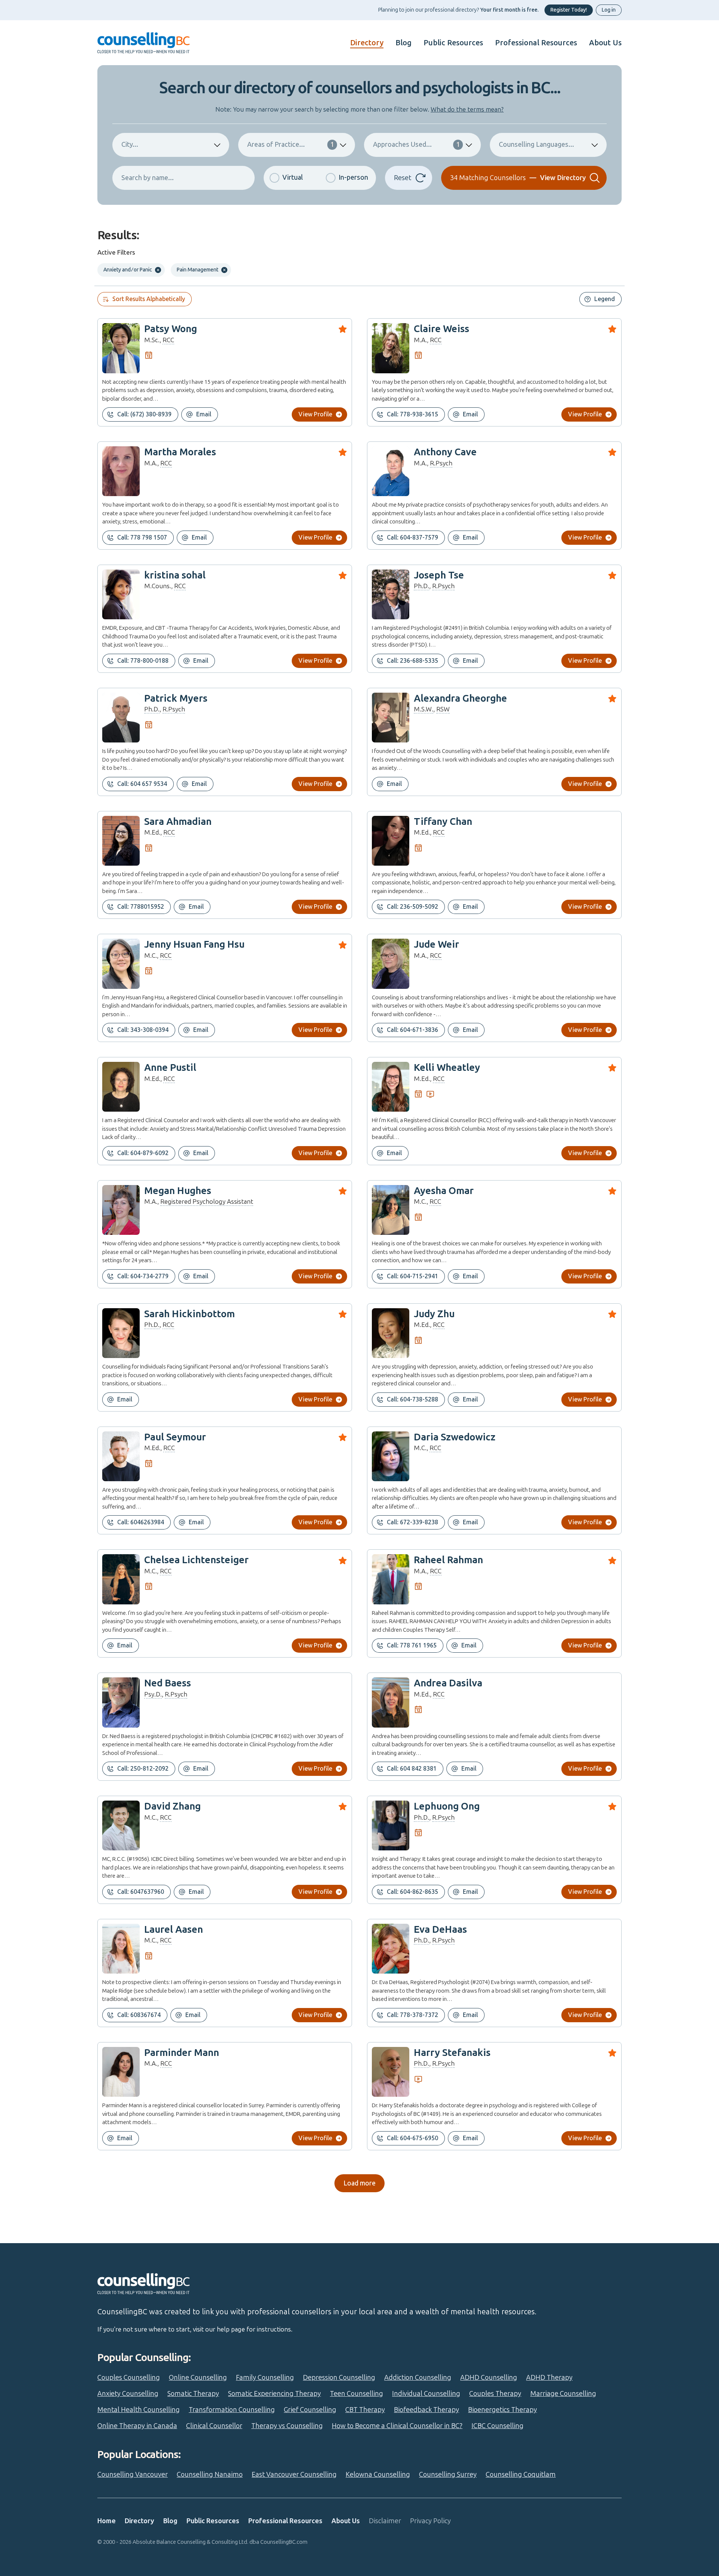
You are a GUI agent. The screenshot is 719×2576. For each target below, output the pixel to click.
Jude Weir (436, 944)
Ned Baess (168, 1683)
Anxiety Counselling (128, 2394)
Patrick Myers (176, 698)
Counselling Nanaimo (210, 2475)
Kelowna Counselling (378, 2475)
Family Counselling (265, 2378)
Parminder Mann (182, 2053)
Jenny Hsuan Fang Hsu (194, 944)
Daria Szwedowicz (455, 1437)
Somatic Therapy (193, 2394)
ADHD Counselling (489, 2378)
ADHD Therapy (549, 2378)
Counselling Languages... (536, 145)
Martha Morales (180, 452)
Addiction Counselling (418, 2378)
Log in (609, 10)
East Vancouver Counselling (294, 2475)
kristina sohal (175, 575)
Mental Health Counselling (139, 2410)
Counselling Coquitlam (521, 2475)
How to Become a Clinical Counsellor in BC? (397, 2426)
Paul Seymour (175, 1437)
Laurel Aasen (174, 1930)
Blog (404, 43)
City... (130, 145)
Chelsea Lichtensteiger (196, 1560)
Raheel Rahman (448, 1560)
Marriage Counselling (563, 2394)
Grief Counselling (310, 2410)
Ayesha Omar (444, 1191)
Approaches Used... (416, 145)
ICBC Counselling (497, 2426)
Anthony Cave (445, 452)
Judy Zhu (434, 1314)
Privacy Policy (430, 2521)
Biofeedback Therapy (427, 2410)
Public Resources (453, 43)
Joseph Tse (439, 575)
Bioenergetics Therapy (503, 2410)
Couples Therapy (495, 2394)
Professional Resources (536, 43)
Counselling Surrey (448, 2475)
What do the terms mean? (467, 109)
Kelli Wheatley (447, 1068)
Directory (367, 43)
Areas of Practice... (291, 145)
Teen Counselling (357, 2394)
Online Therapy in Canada (137, 2426)
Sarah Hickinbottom (189, 1314)
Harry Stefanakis (452, 2053)
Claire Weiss (442, 329)
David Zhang (172, 1806)
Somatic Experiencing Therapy (274, 2394)
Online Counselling (198, 2378)
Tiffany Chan (443, 822)
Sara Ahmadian (178, 822)
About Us (605, 43)
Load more (359, 2183)
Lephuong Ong (447, 1806)
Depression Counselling (339, 2378)
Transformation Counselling (232, 2410)
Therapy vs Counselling (287, 2426)
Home (107, 2521)
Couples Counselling (129, 2378)
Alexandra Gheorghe (460, 698)
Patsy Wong (171, 329)
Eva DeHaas (440, 1930)
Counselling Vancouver (133, 2475)
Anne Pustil (170, 1068)
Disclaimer (385, 2521)
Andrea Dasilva (448, 1683)
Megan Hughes (178, 1191)
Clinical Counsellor (214, 2426)
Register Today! (569, 10)
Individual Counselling (426, 2394)
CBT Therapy (365, 2410)
